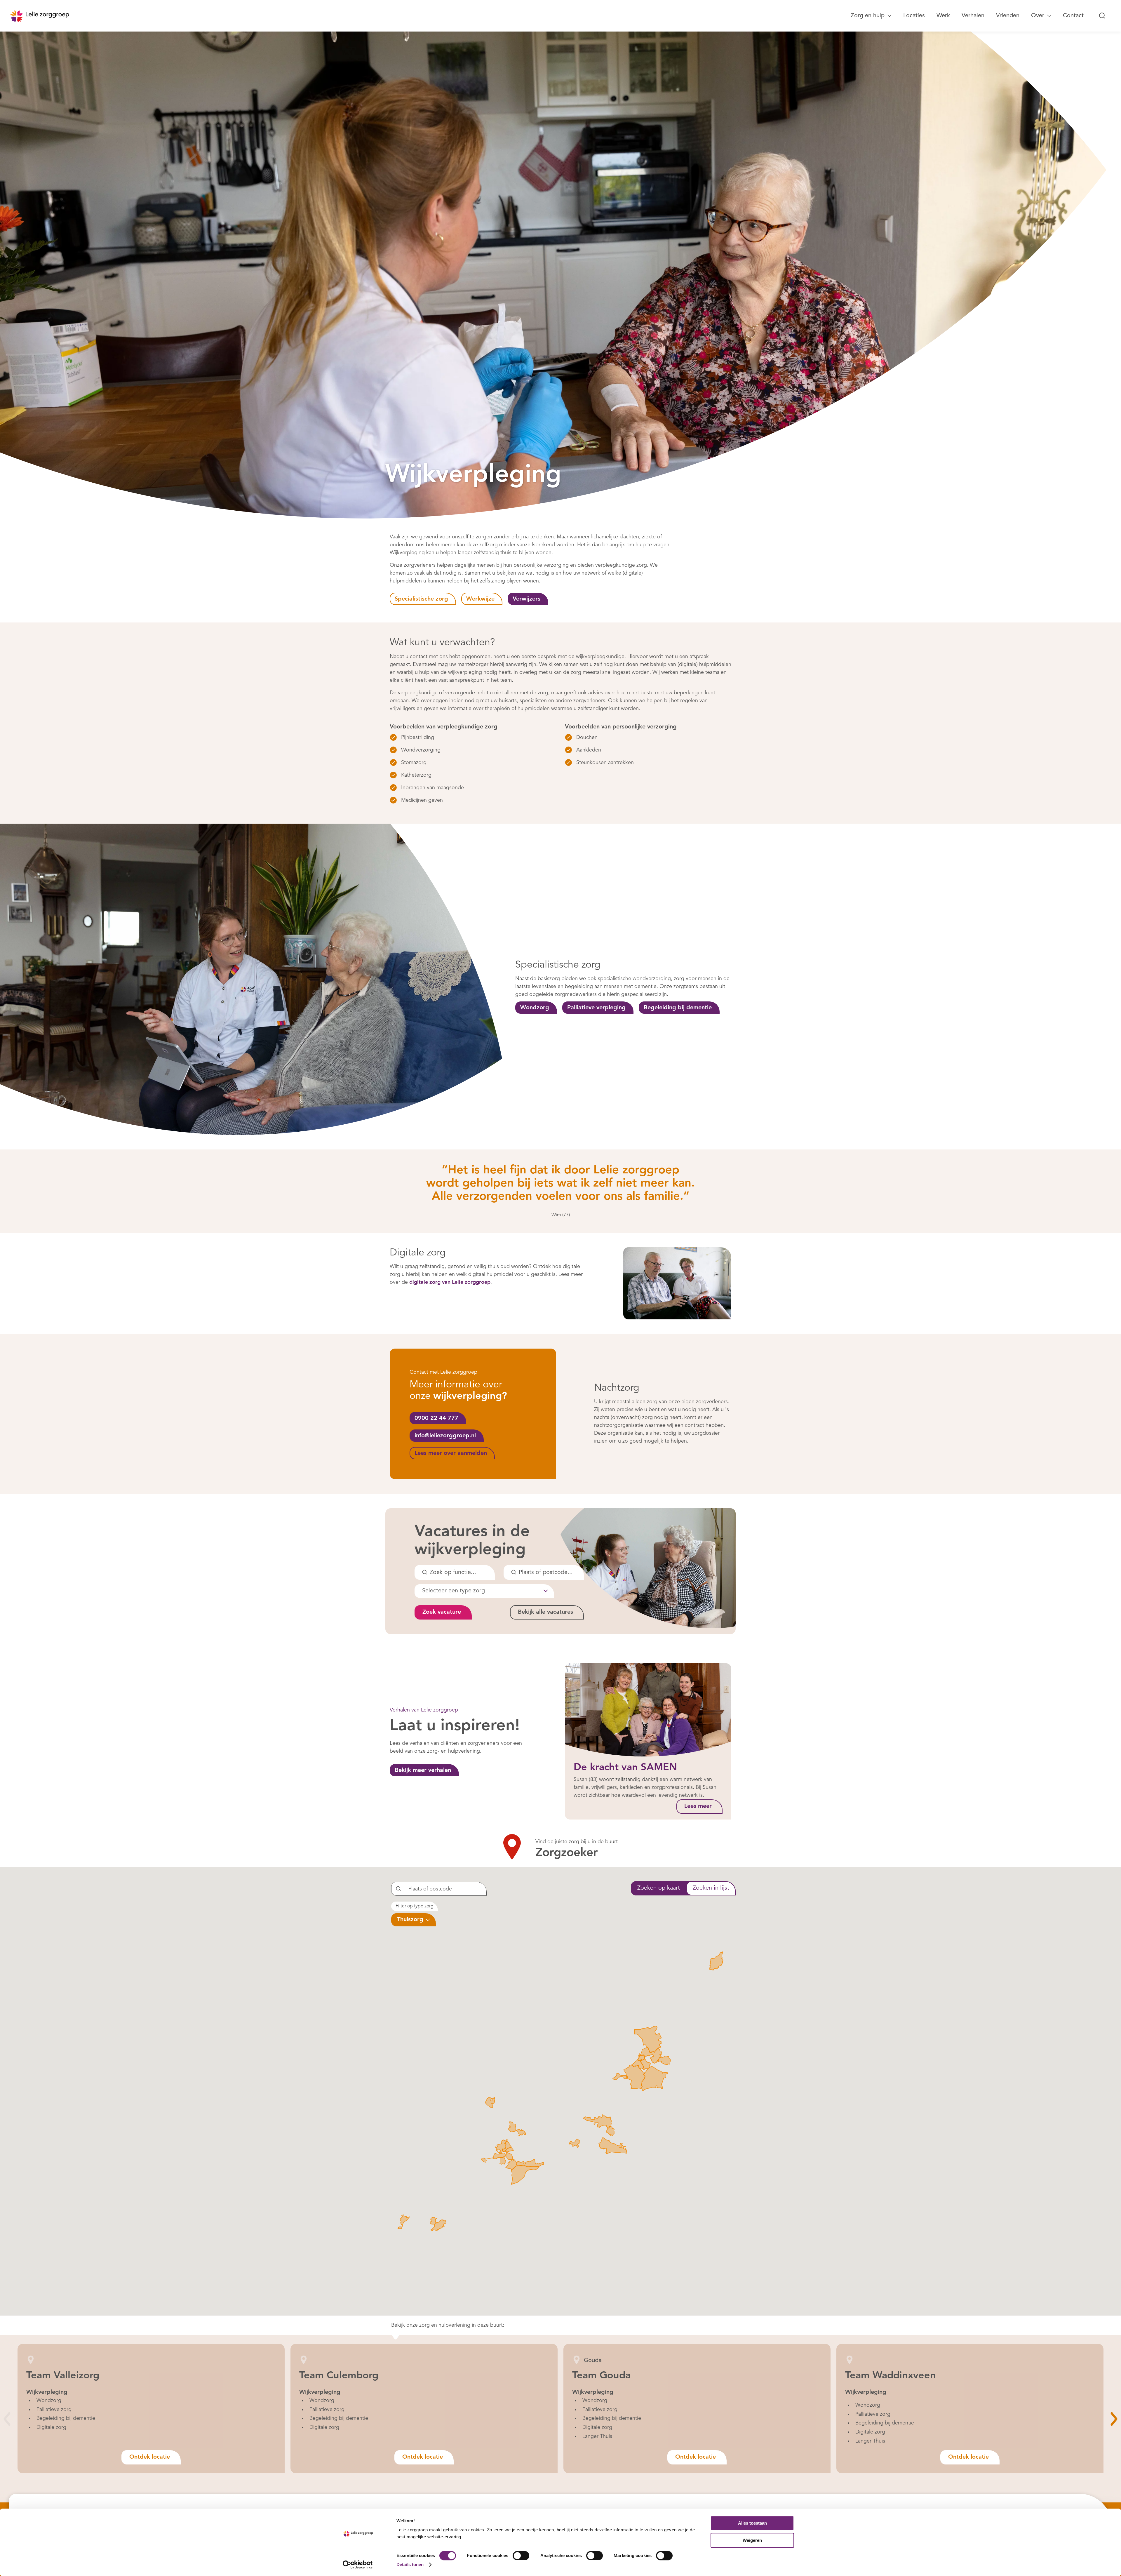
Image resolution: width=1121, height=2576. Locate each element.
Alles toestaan (752, 2523)
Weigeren (752, 2540)
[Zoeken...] (1102, 16)
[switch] (521, 2556)
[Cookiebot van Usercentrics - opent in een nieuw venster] (358, 2565)
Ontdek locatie (150, 2457)
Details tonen (410, 2564)
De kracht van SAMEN (625, 1768)
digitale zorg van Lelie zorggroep (450, 1282)
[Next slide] (1114, 2419)
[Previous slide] (7, 2419)
